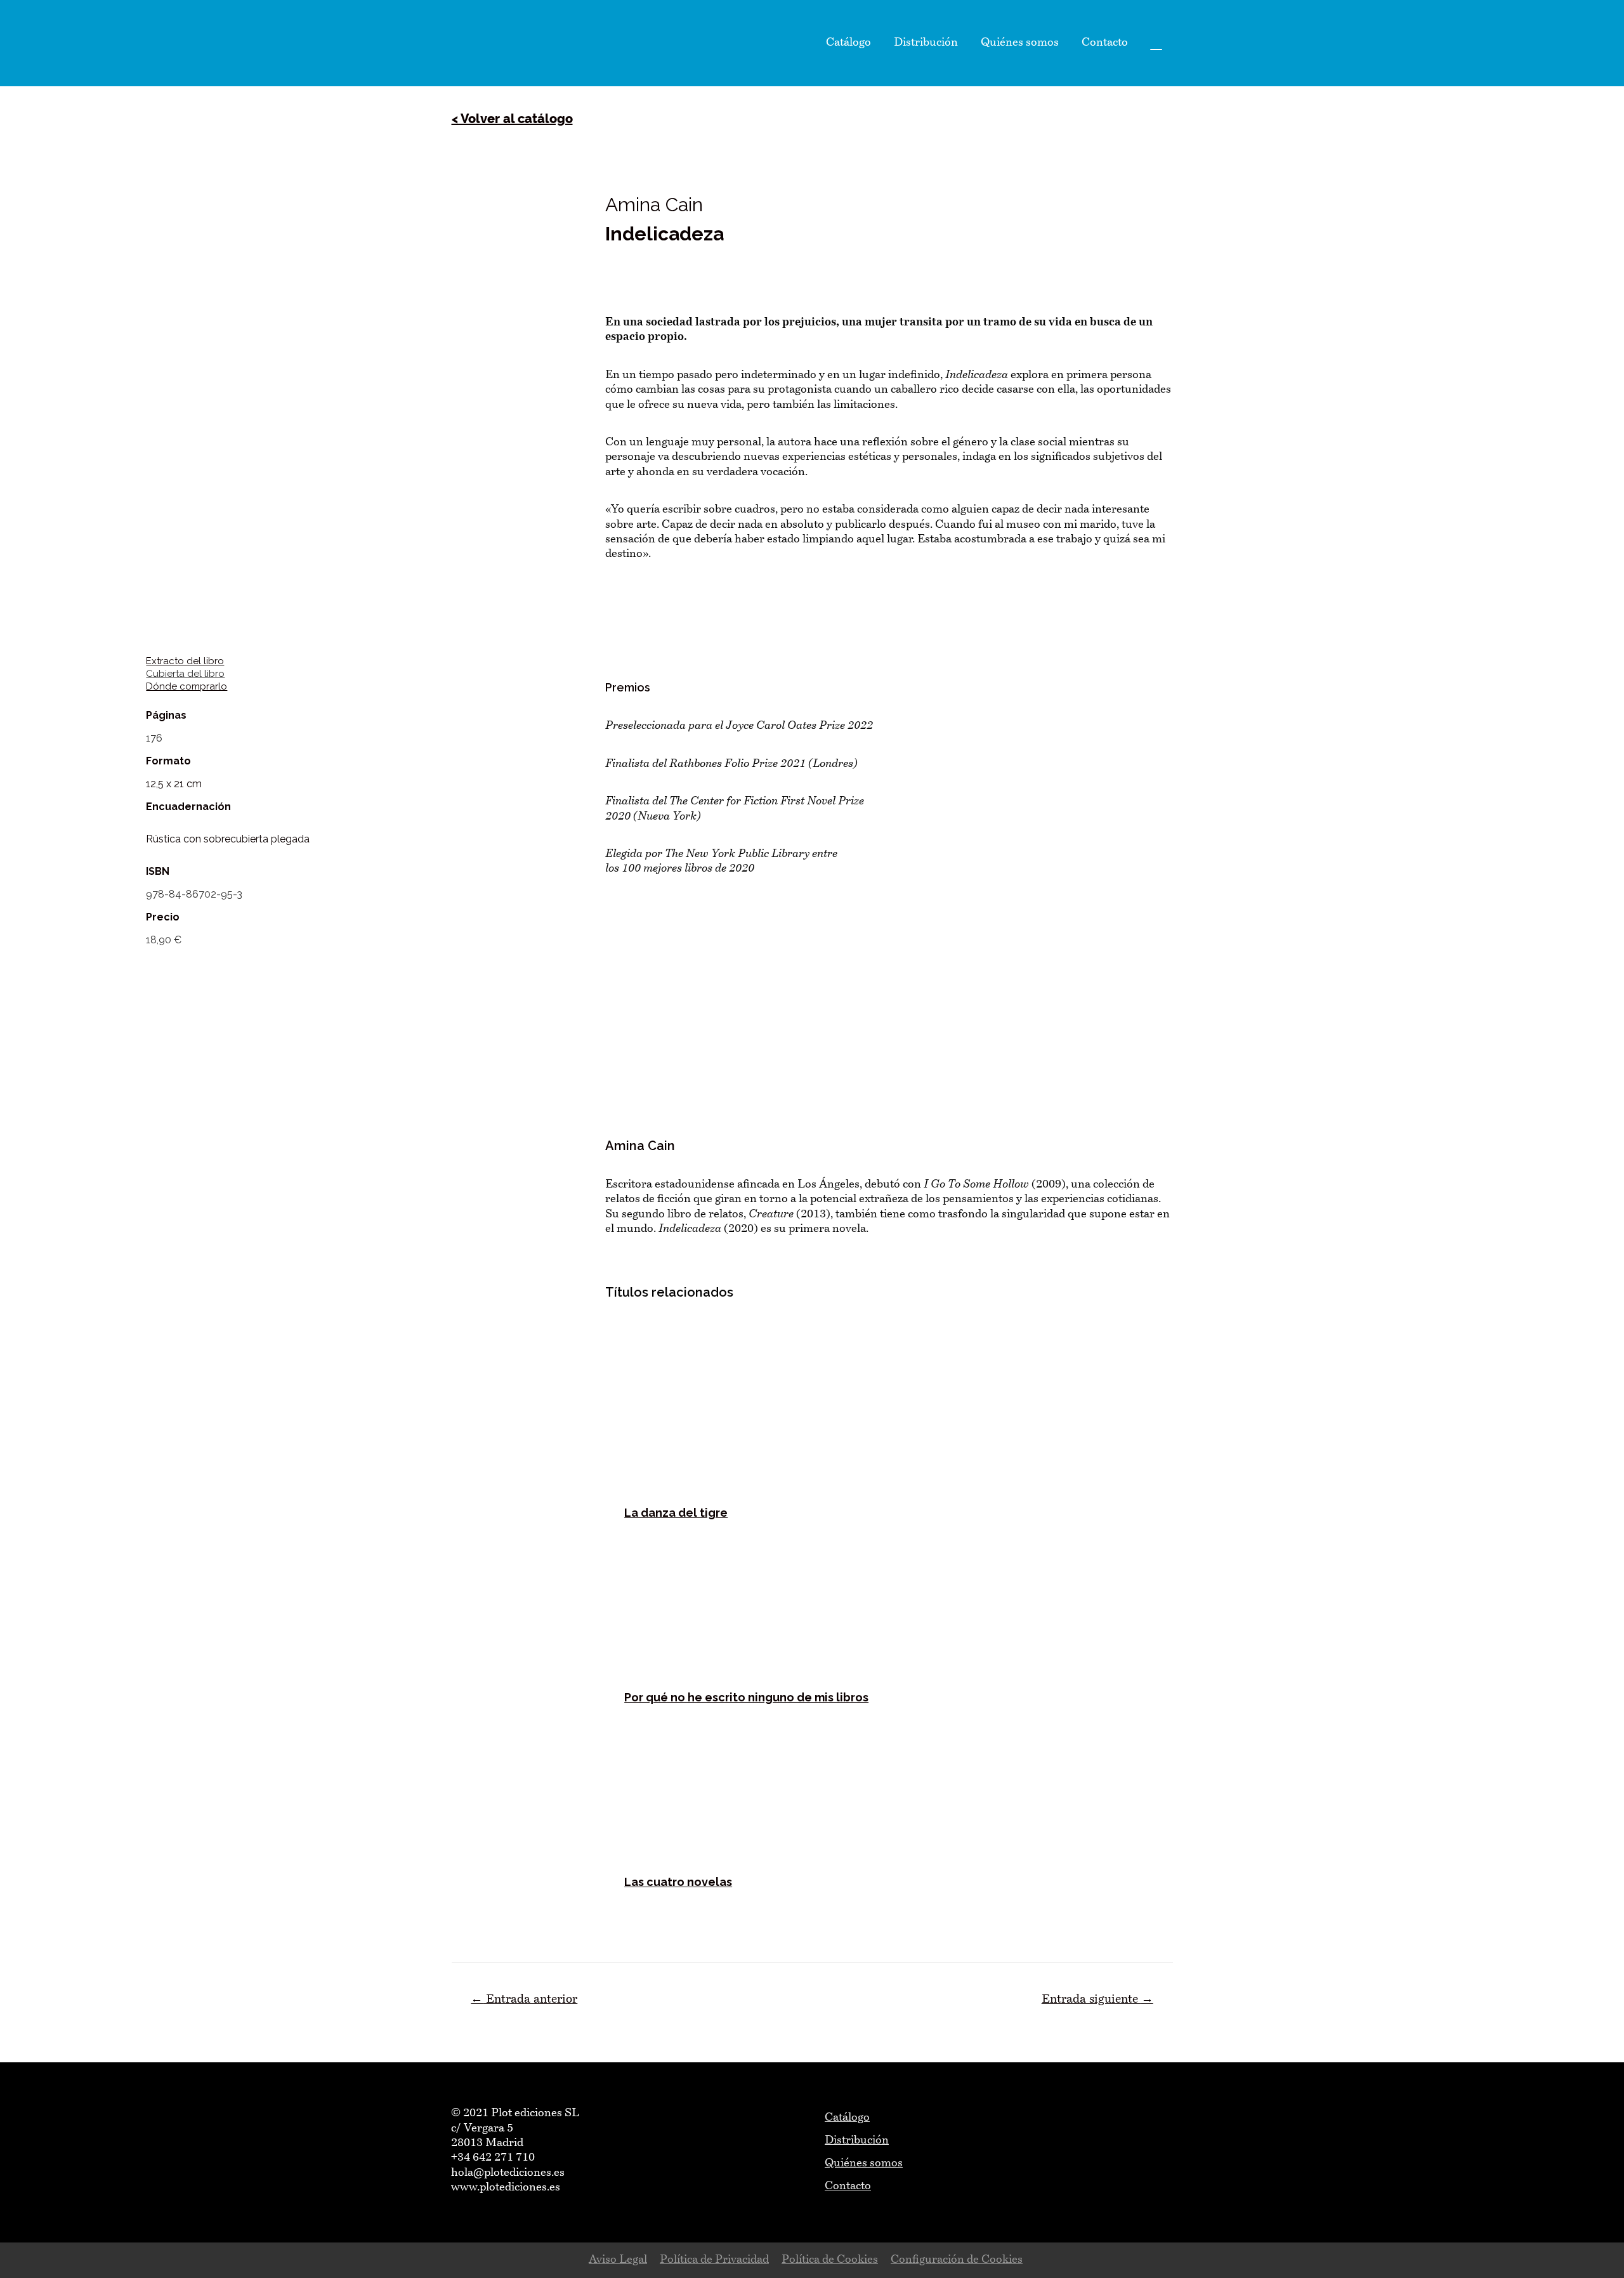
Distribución (926, 43)
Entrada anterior (524, 2000)
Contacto (1105, 43)
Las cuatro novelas (678, 1882)
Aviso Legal (618, 2260)
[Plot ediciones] (482, 43)
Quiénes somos (1020, 43)
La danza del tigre (676, 1513)
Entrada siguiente (1097, 2000)
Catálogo (848, 43)
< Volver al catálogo (512, 119)
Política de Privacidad (714, 2260)
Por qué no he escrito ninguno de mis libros (746, 1697)
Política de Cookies (830, 2260)
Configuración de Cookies (957, 2260)
